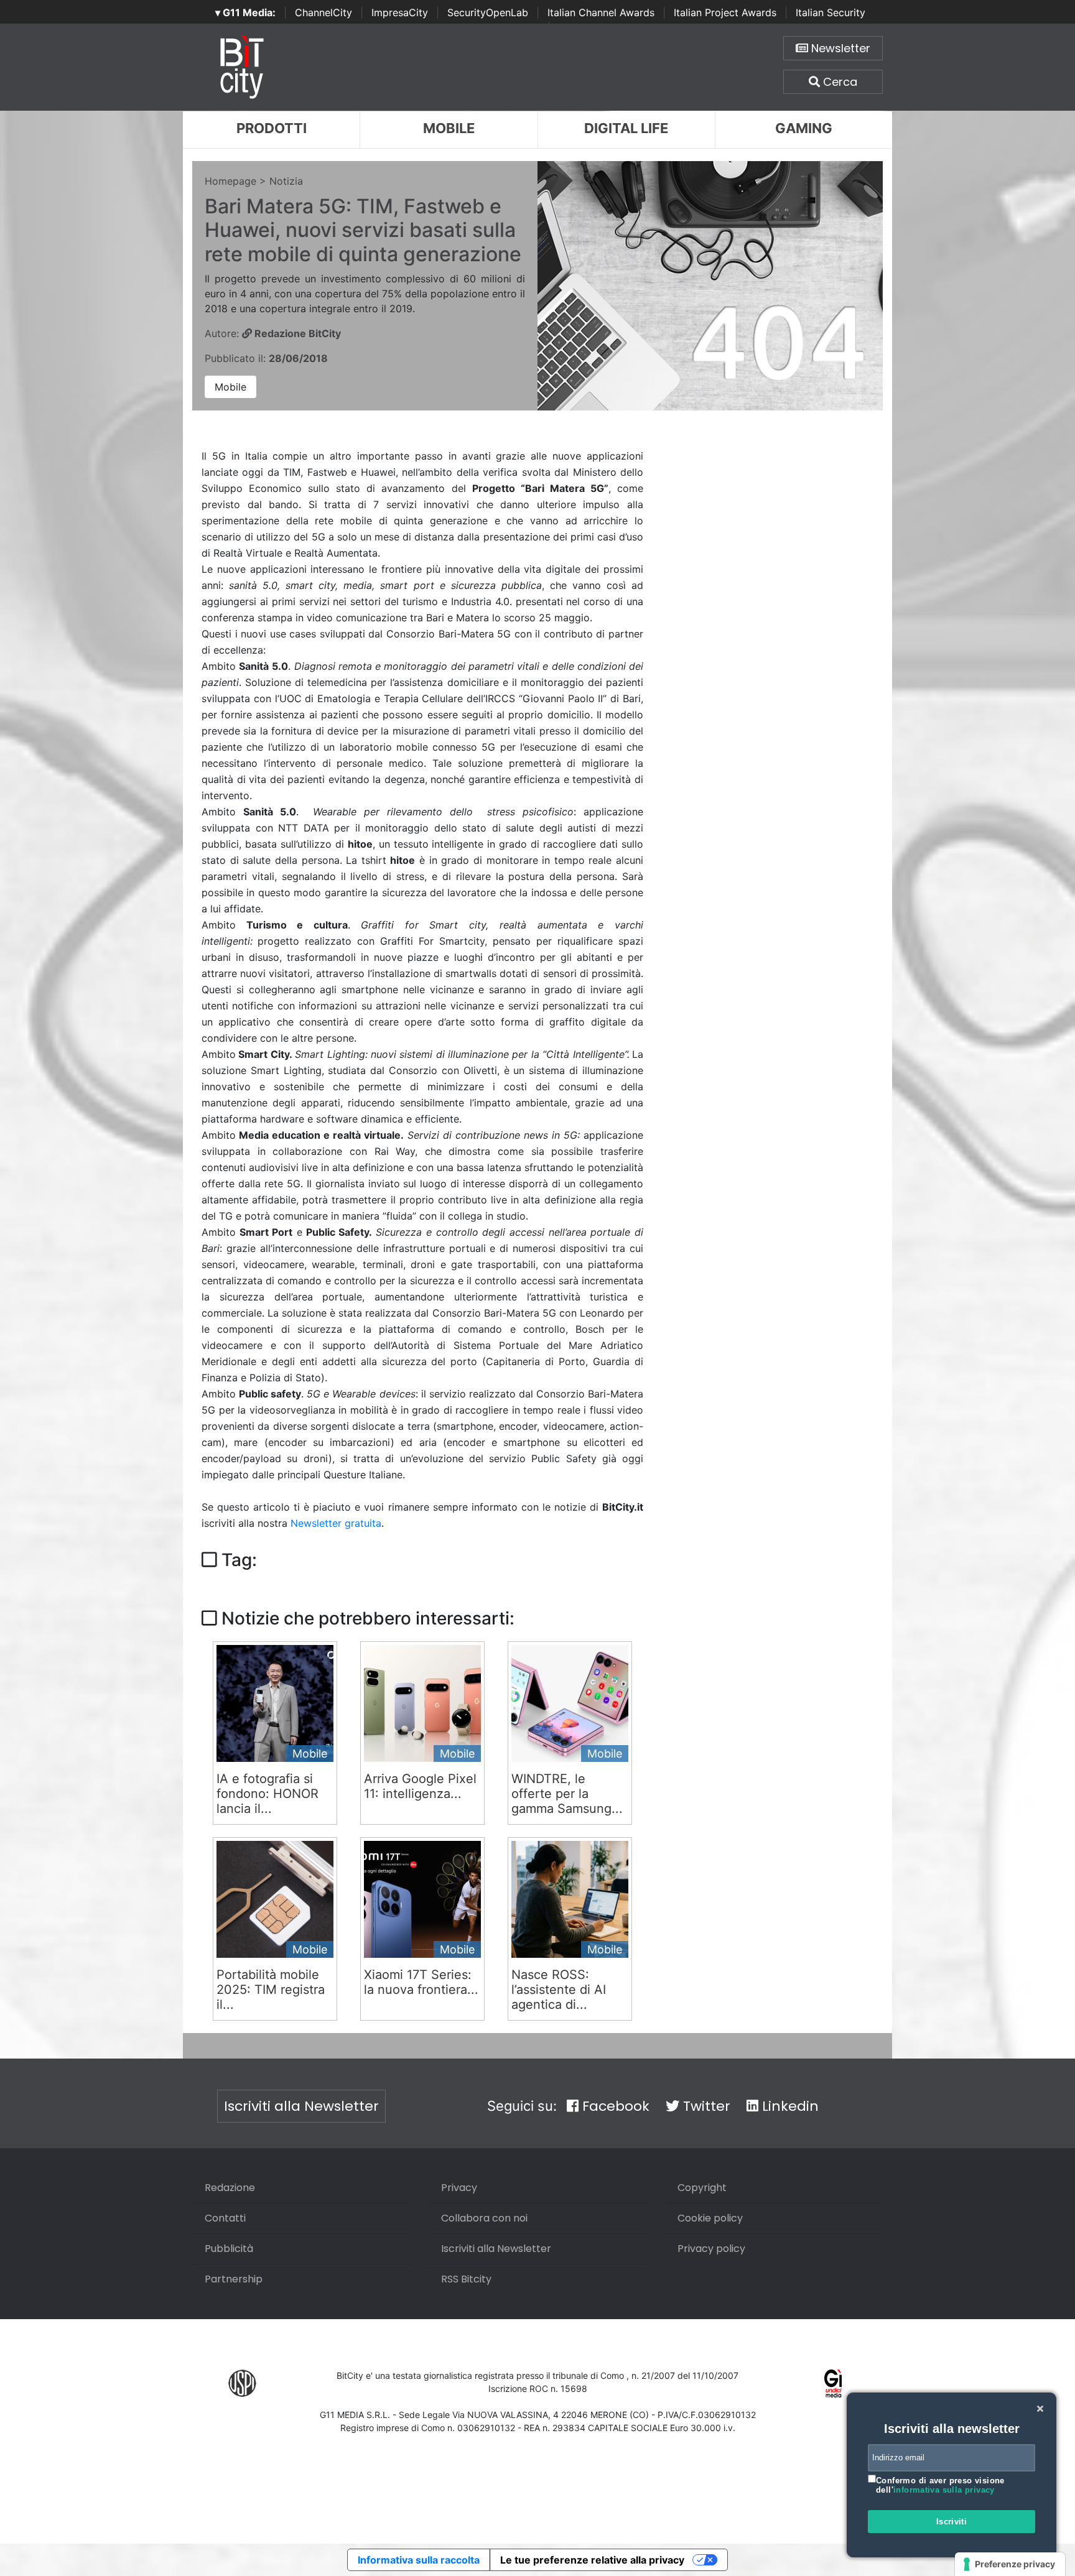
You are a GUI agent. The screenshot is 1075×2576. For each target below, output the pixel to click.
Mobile (449, 128)
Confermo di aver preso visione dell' (940, 2486)
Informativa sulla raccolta (419, 2560)
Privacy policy (711, 2249)
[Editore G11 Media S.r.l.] (833, 2383)
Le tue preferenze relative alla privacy (592, 2560)
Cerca (839, 82)
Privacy (459, 2188)
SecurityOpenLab (488, 12)
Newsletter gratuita (336, 1523)
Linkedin (789, 2106)
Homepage (230, 181)
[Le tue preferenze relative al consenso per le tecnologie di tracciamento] (1010, 2564)
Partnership (234, 2279)
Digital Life (626, 128)
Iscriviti (952, 2522)
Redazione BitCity (296, 333)
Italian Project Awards (725, 12)
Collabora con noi (484, 2218)
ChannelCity (323, 12)
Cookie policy (710, 2218)
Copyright (702, 2188)
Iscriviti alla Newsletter (301, 2106)
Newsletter (839, 48)
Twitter (705, 2106)
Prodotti (272, 128)
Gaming (804, 128)
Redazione (230, 2188)
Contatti (225, 2218)
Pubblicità (229, 2249)
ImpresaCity (400, 12)
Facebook (614, 2106)
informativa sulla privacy (944, 2490)
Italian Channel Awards (601, 12)
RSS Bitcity (466, 2279)
